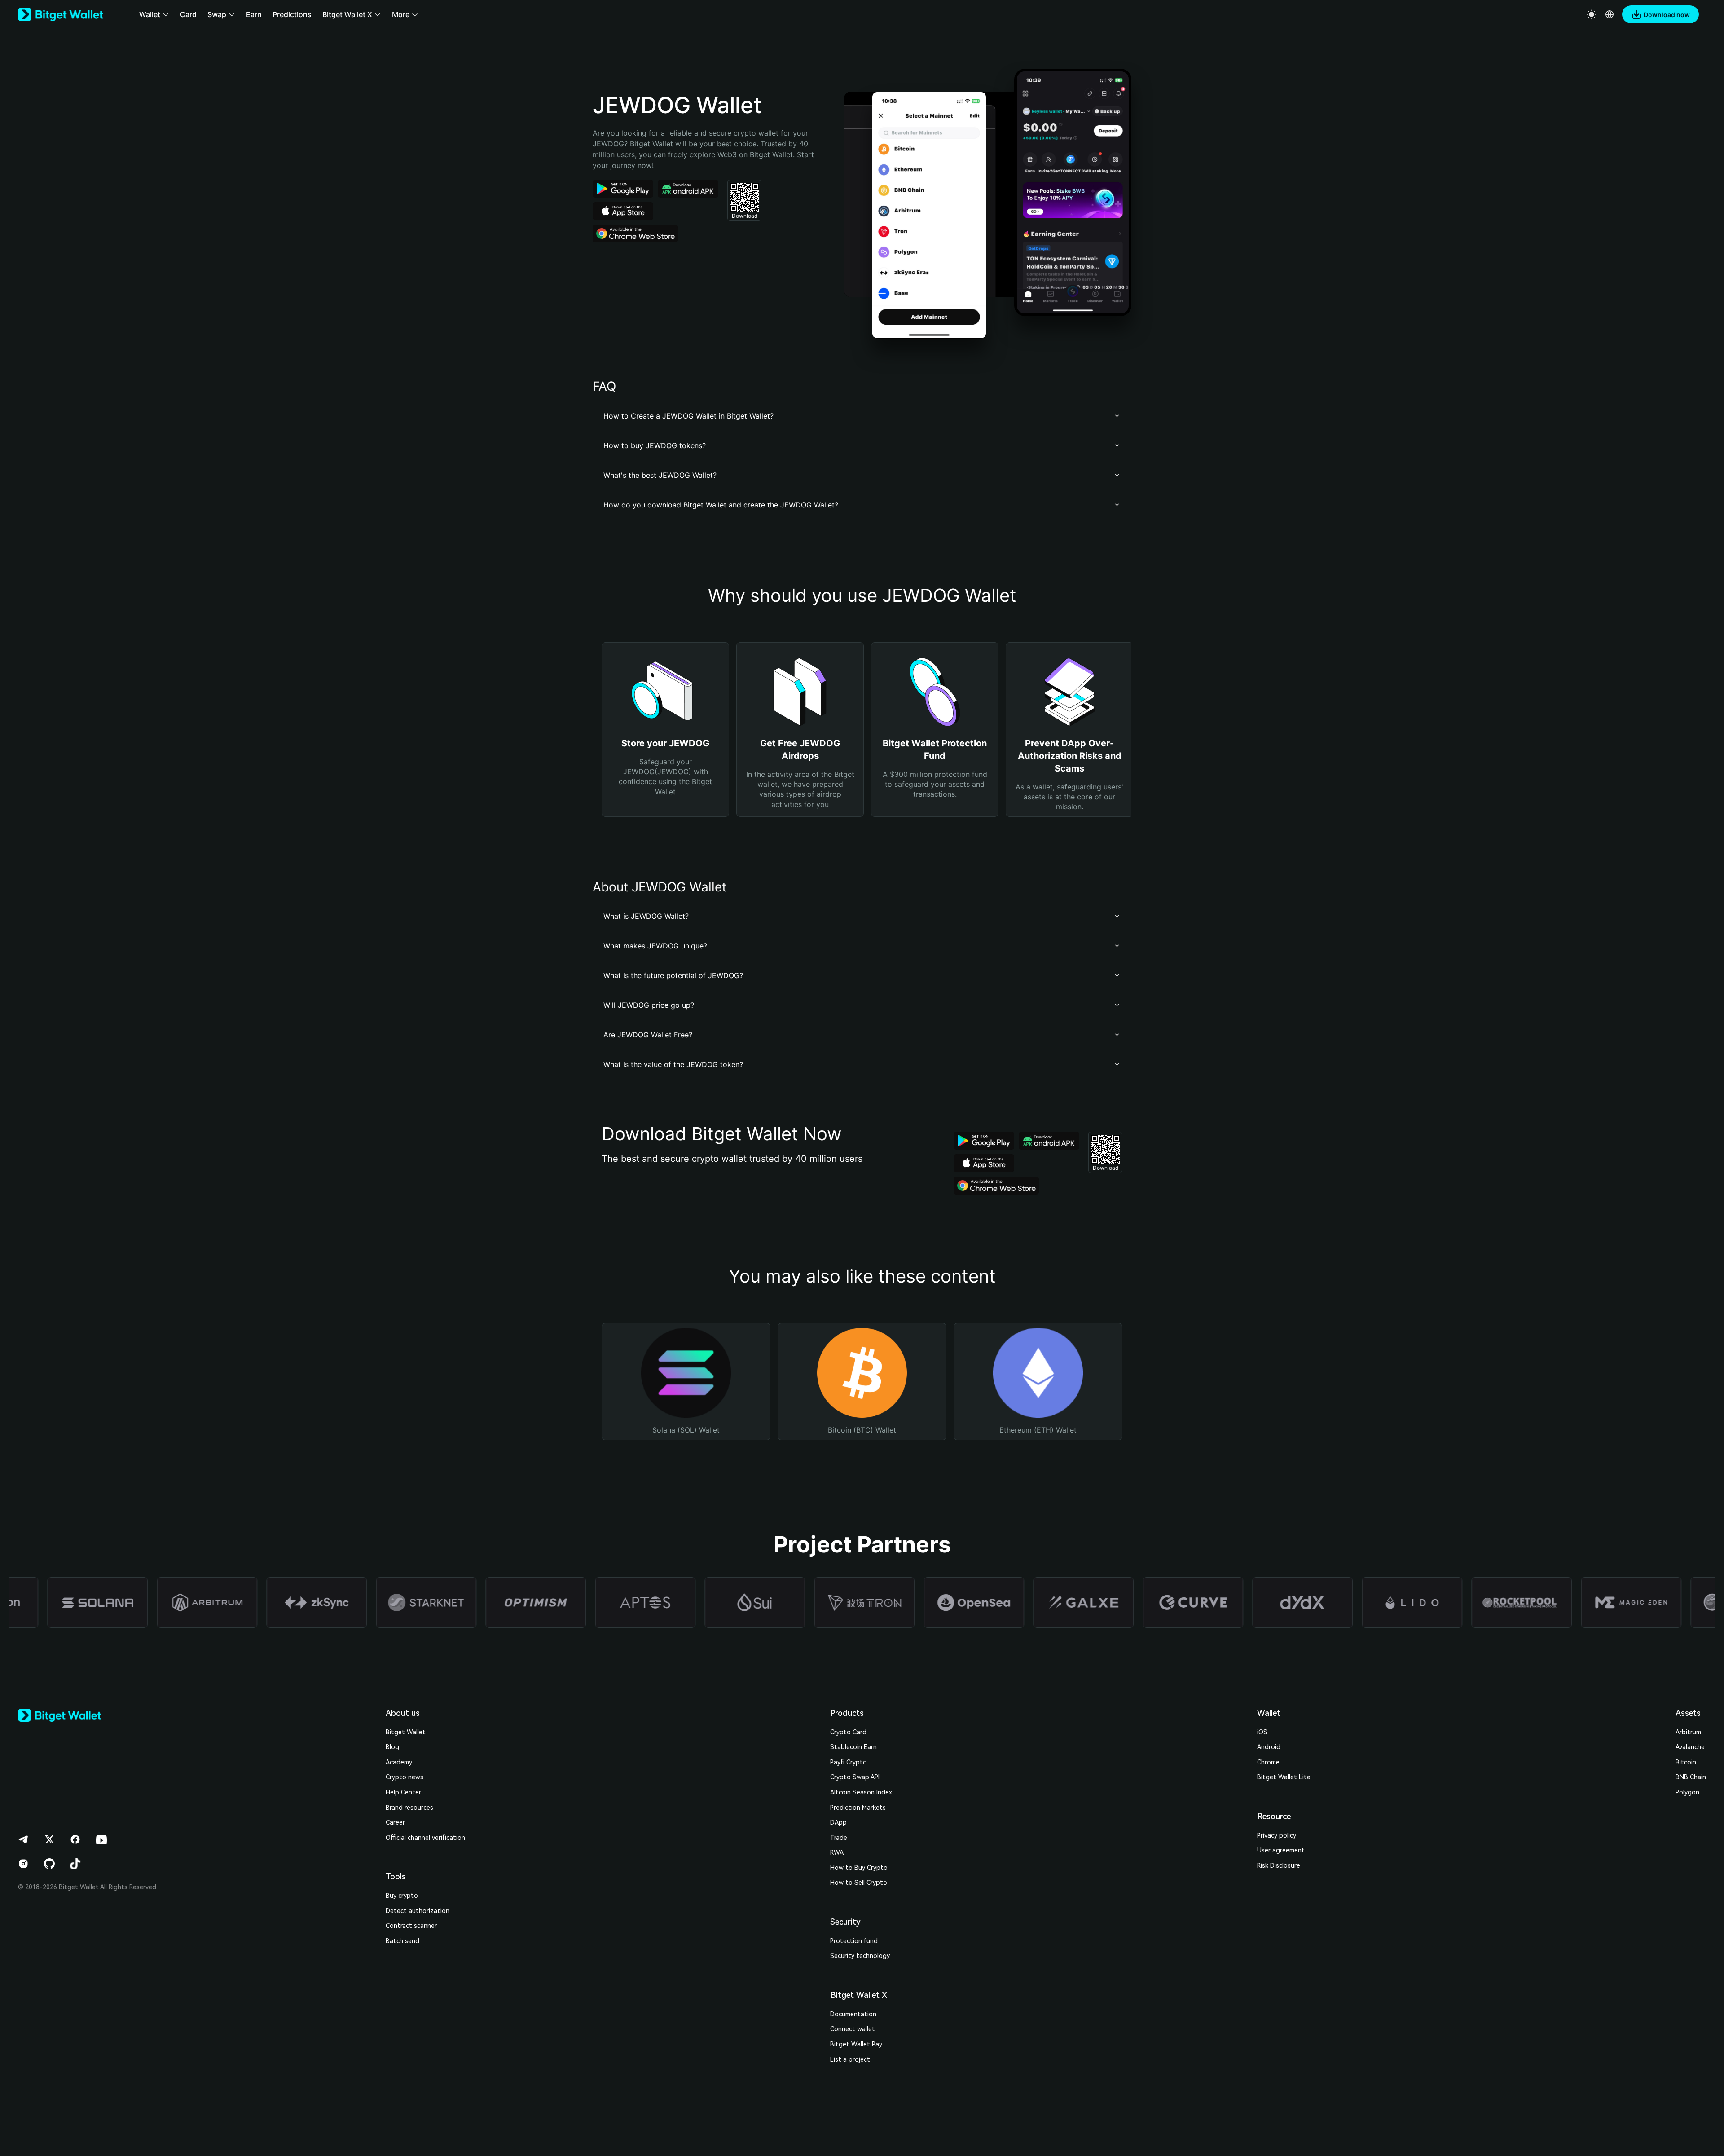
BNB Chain (1691, 1777)
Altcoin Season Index (861, 1792)
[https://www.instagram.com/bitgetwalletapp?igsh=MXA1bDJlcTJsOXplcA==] (23, 1864)
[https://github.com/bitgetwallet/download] (49, 1864)
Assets (1688, 1713)
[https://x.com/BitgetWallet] (49, 1839)
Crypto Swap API (855, 1777)
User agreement (1281, 1850)
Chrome (1268, 1762)
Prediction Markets (858, 1808)
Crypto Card (848, 1732)
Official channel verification (425, 1838)
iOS (1262, 1732)
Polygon (1687, 1792)
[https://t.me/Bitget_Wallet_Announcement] (23, 1839)
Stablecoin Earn (853, 1747)
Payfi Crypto (849, 1762)
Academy (399, 1762)
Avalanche (1690, 1747)
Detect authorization (418, 1911)
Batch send (402, 1941)
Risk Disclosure (1279, 1865)
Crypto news (405, 1777)
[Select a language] (1610, 14)
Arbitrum (1688, 1732)
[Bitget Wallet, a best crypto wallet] (61, 14)
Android (1269, 1747)
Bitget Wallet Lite (1284, 1777)
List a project (850, 2059)
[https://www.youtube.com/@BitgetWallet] (101, 1839)
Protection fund (854, 1941)
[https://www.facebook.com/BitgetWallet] (75, 1839)
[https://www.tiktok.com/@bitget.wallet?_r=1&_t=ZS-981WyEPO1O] (75, 1864)
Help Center (403, 1792)
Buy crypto (402, 1896)
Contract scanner (411, 1926)
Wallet (1269, 1713)
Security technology (860, 1956)
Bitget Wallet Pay (856, 2044)
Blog (392, 1747)
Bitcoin (1686, 1762)
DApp (838, 1822)
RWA (837, 1852)
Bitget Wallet (406, 1732)
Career (395, 1822)
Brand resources (409, 1808)
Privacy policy (1277, 1835)
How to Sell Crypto (859, 1883)
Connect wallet (853, 2029)
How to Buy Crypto (859, 1868)
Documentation (853, 2014)
